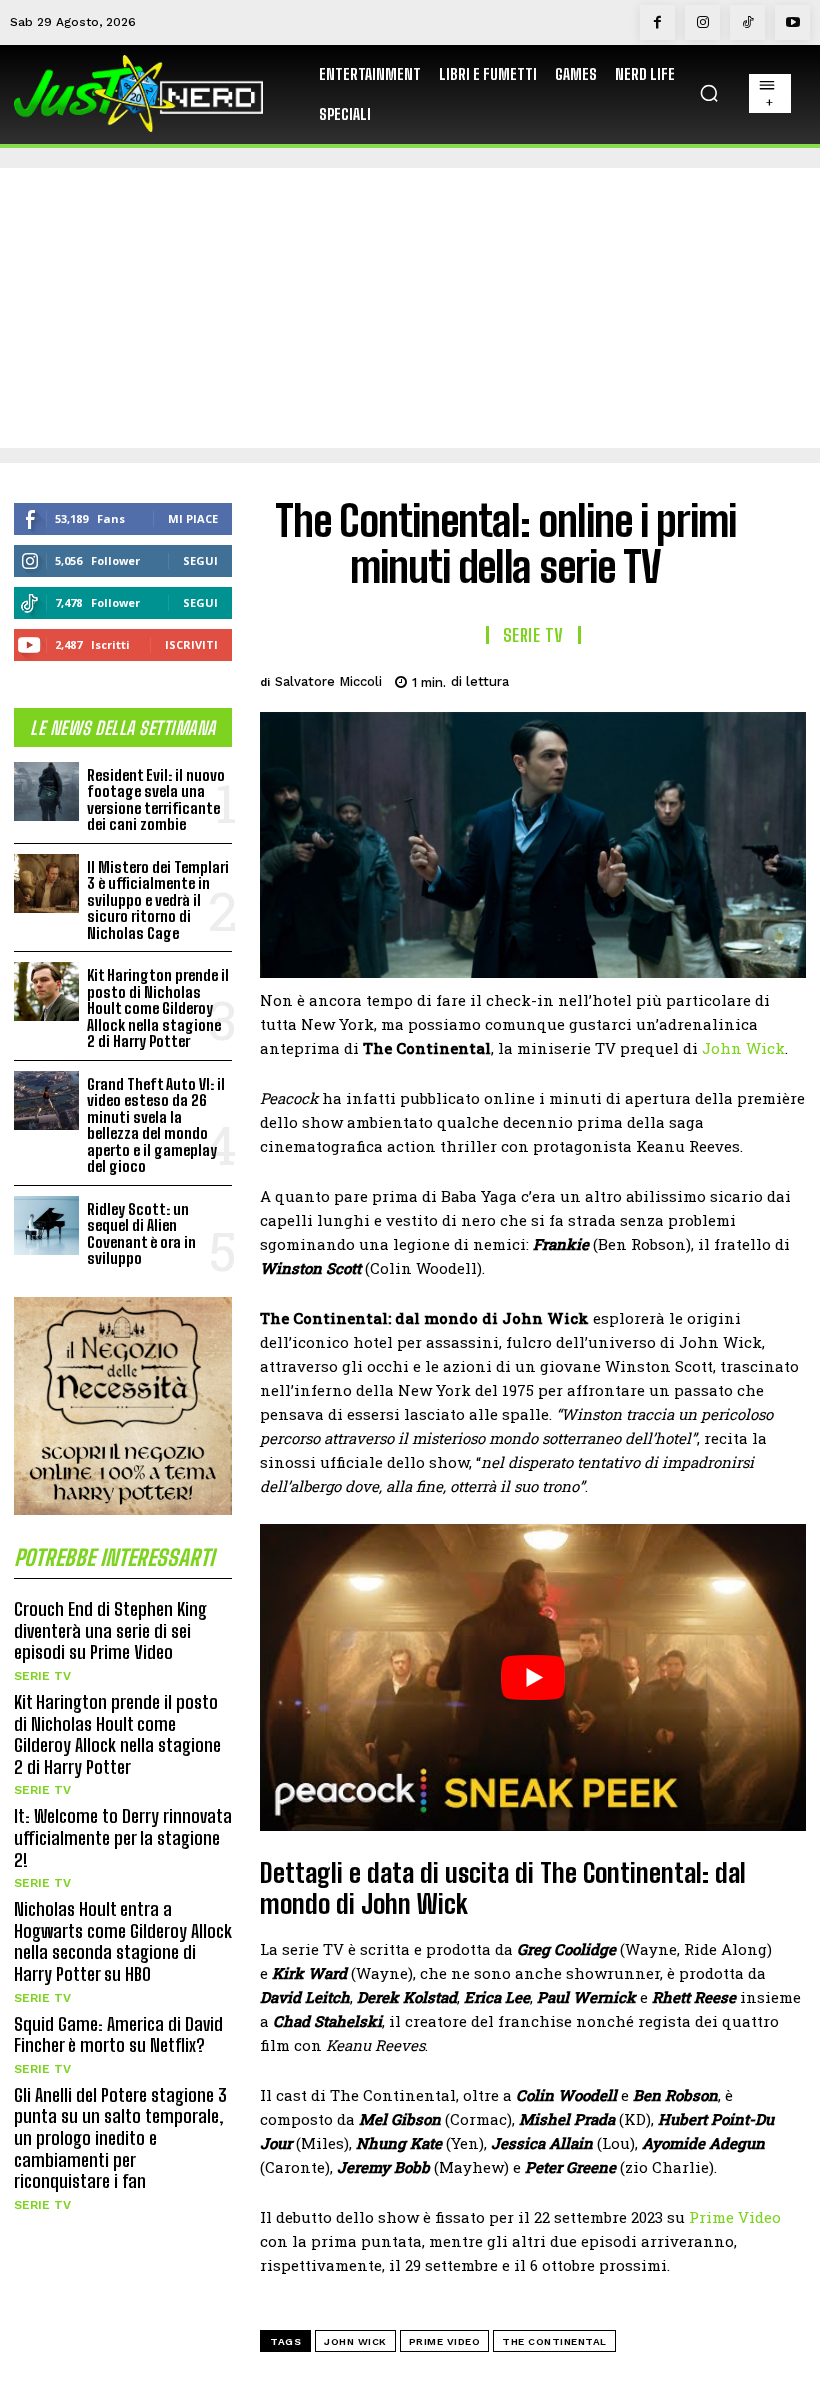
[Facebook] (657, 22)
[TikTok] (747, 22)
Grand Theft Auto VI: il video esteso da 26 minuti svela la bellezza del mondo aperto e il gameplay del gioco (156, 1125)
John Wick (743, 1048)
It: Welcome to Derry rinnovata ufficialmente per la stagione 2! (123, 1837)
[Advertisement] (410, 308)
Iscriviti (191, 644)
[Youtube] (792, 22)
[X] (646, 679)
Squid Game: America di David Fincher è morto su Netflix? (118, 2035)
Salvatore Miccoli (328, 681)
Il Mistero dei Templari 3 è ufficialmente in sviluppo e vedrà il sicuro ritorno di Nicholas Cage (158, 900)
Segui (200, 560)
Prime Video (735, 2217)
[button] (709, 93)
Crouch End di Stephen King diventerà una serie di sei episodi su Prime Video (110, 1630)
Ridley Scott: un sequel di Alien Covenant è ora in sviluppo (141, 1234)
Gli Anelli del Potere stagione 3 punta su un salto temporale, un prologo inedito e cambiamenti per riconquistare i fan (120, 2138)
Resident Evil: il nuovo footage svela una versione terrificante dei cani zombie (156, 800)
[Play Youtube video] (533, 1677)
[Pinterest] (692, 679)
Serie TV (42, 1676)
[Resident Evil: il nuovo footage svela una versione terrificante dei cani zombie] (46, 791)
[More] (785, 679)
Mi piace (193, 518)
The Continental (554, 2341)
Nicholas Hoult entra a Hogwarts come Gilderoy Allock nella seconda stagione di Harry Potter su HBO (123, 1941)
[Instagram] (702, 22)
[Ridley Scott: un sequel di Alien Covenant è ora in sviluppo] (46, 1225)
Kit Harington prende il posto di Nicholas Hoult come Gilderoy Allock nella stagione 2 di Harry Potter (158, 1008)
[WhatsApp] (738, 679)
